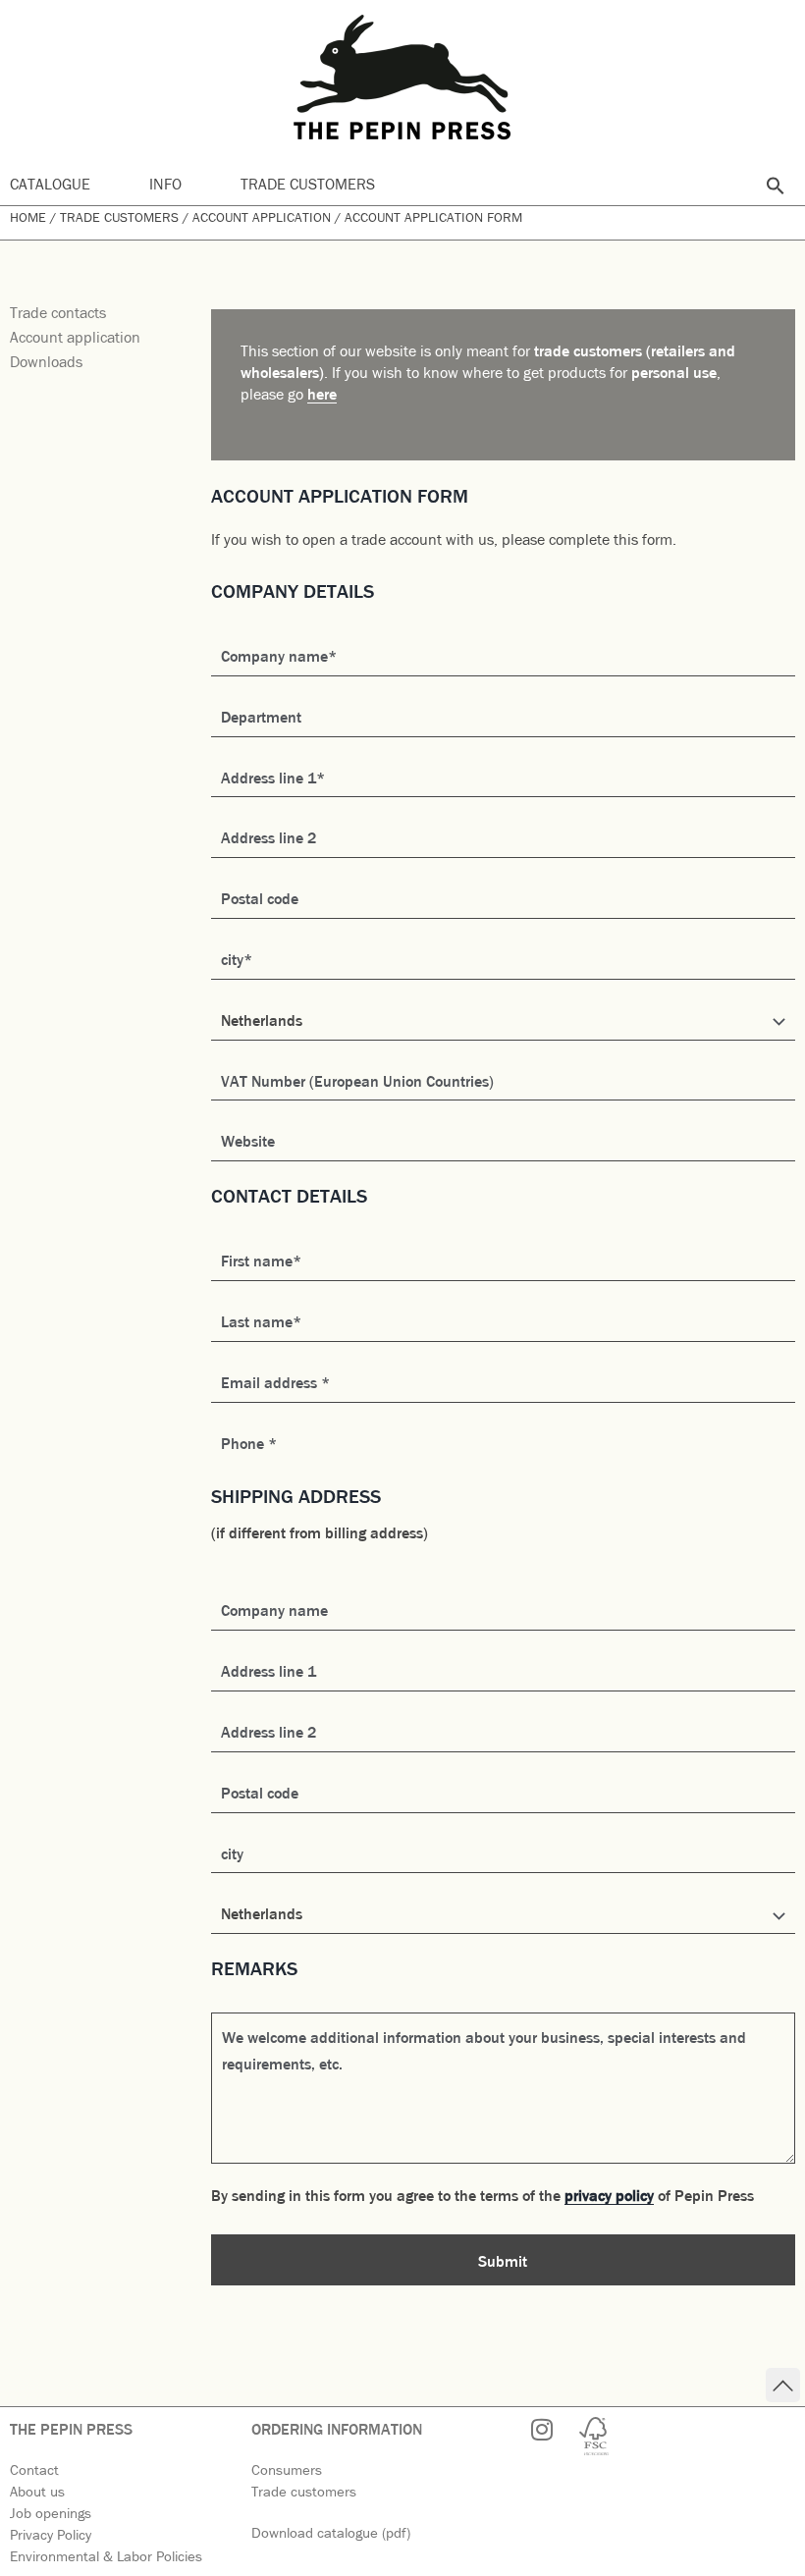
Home (28, 216)
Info (165, 183)
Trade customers (308, 183)
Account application (262, 216)
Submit (503, 2260)
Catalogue (50, 183)
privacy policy (609, 2194)
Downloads (46, 360)
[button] (776, 186)
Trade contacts (58, 311)
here (322, 393)
